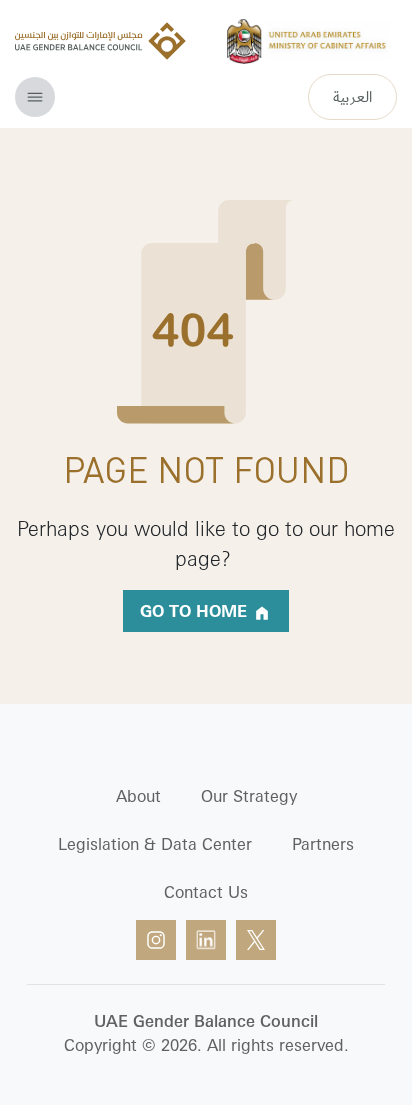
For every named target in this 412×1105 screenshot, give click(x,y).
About (138, 796)
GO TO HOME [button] (196, 611)
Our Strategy (249, 796)
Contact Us (206, 892)
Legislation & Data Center (155, 844)
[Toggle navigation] (35, 97)
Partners (323, 844)
